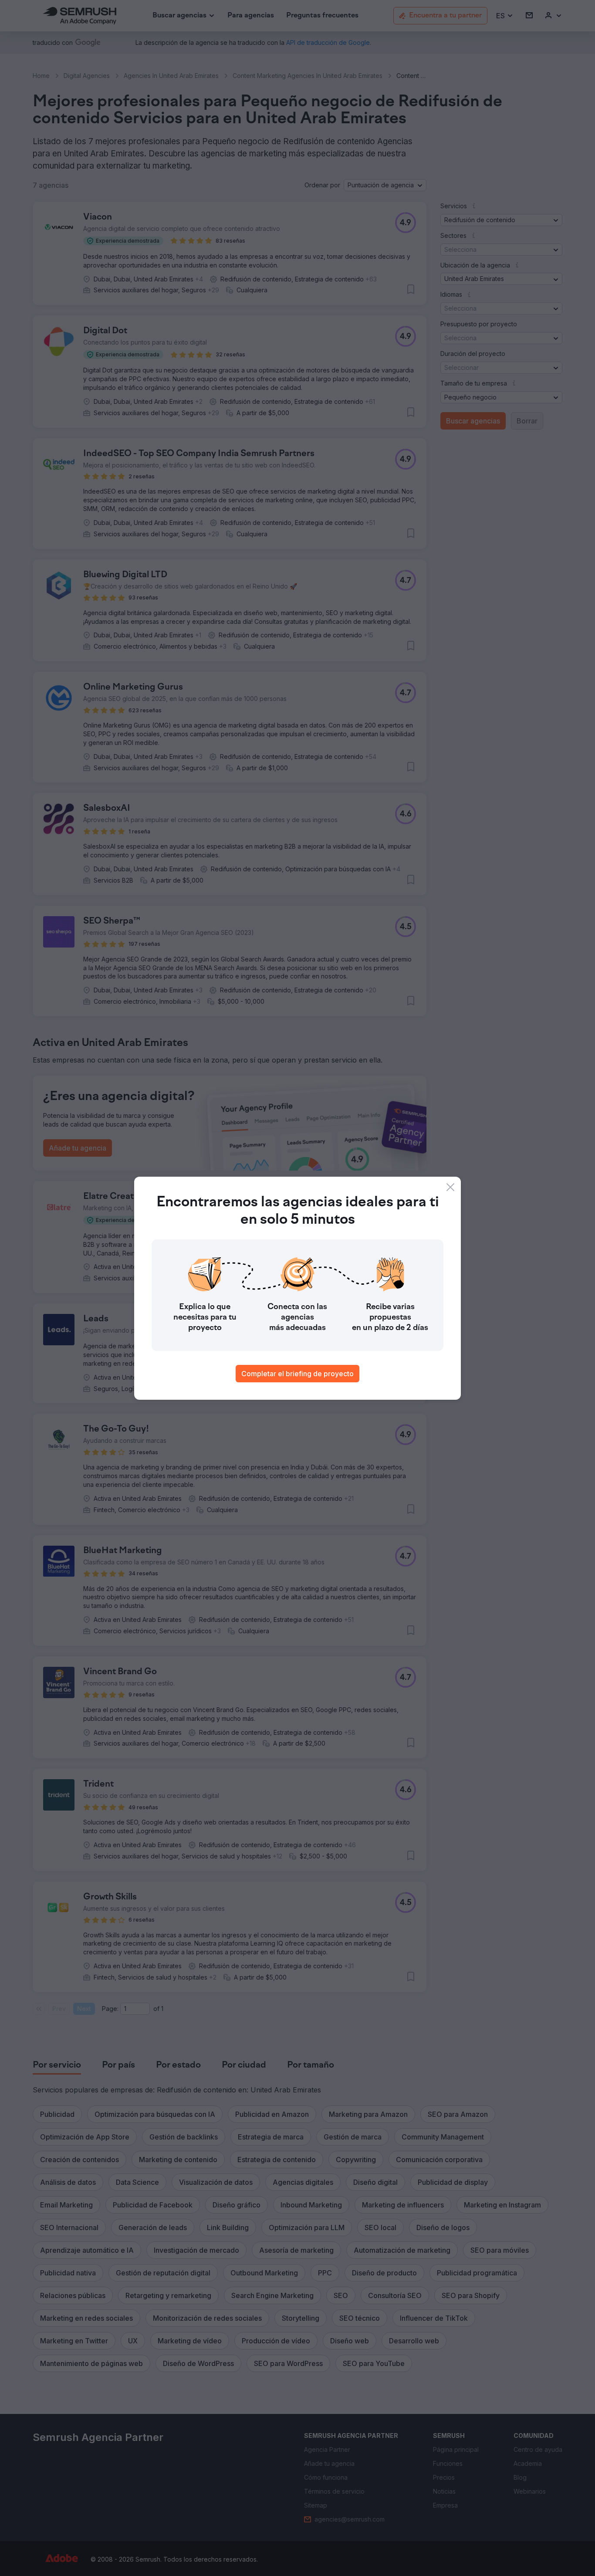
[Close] (450, 1187)
